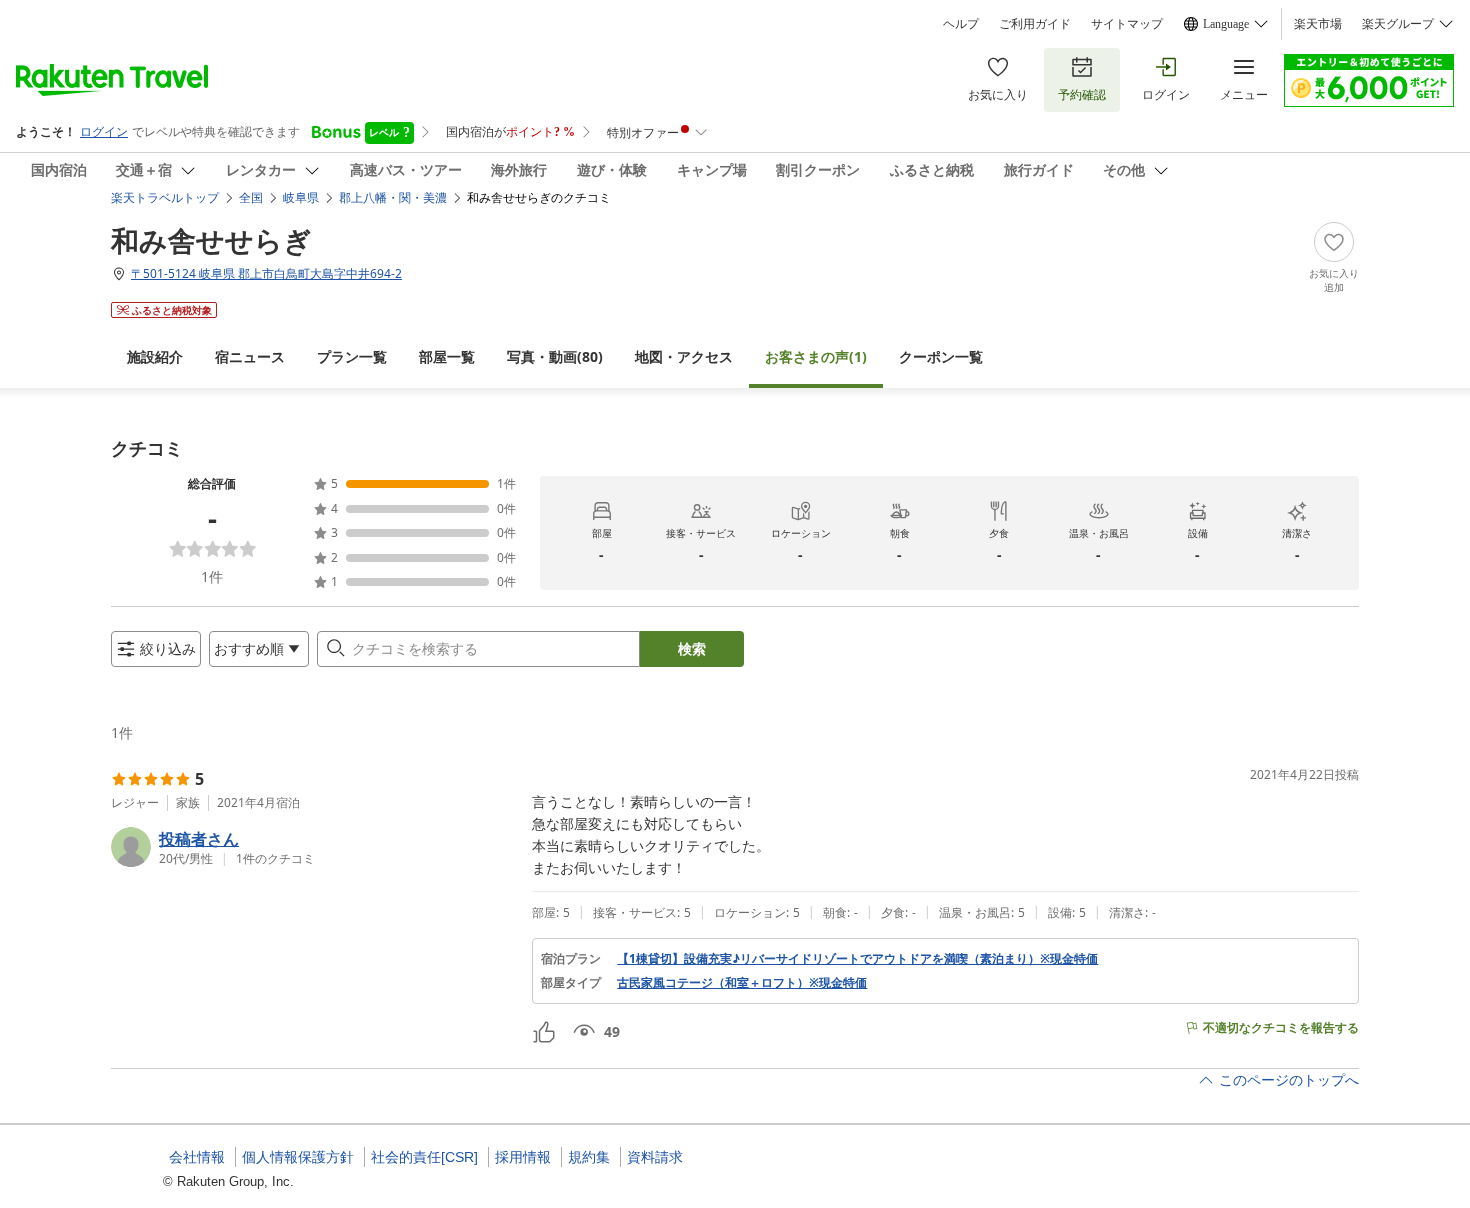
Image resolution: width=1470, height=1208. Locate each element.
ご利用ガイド (1035, 24)
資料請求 (655, 1157)
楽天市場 (1318, 24)
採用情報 (523, 1157)
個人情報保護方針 (298, 1157)
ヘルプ (961, 24)
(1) (816, 356)
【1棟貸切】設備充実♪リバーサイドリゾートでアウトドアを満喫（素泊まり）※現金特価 (857, 959)
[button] (313, 847)
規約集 (589, 1157)
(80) (555, 356)
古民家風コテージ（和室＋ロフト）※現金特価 (742, 983)
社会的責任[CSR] (424, 1157)
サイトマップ (1127, 24)
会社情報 (197, 1157)
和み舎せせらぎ (211, 240)
